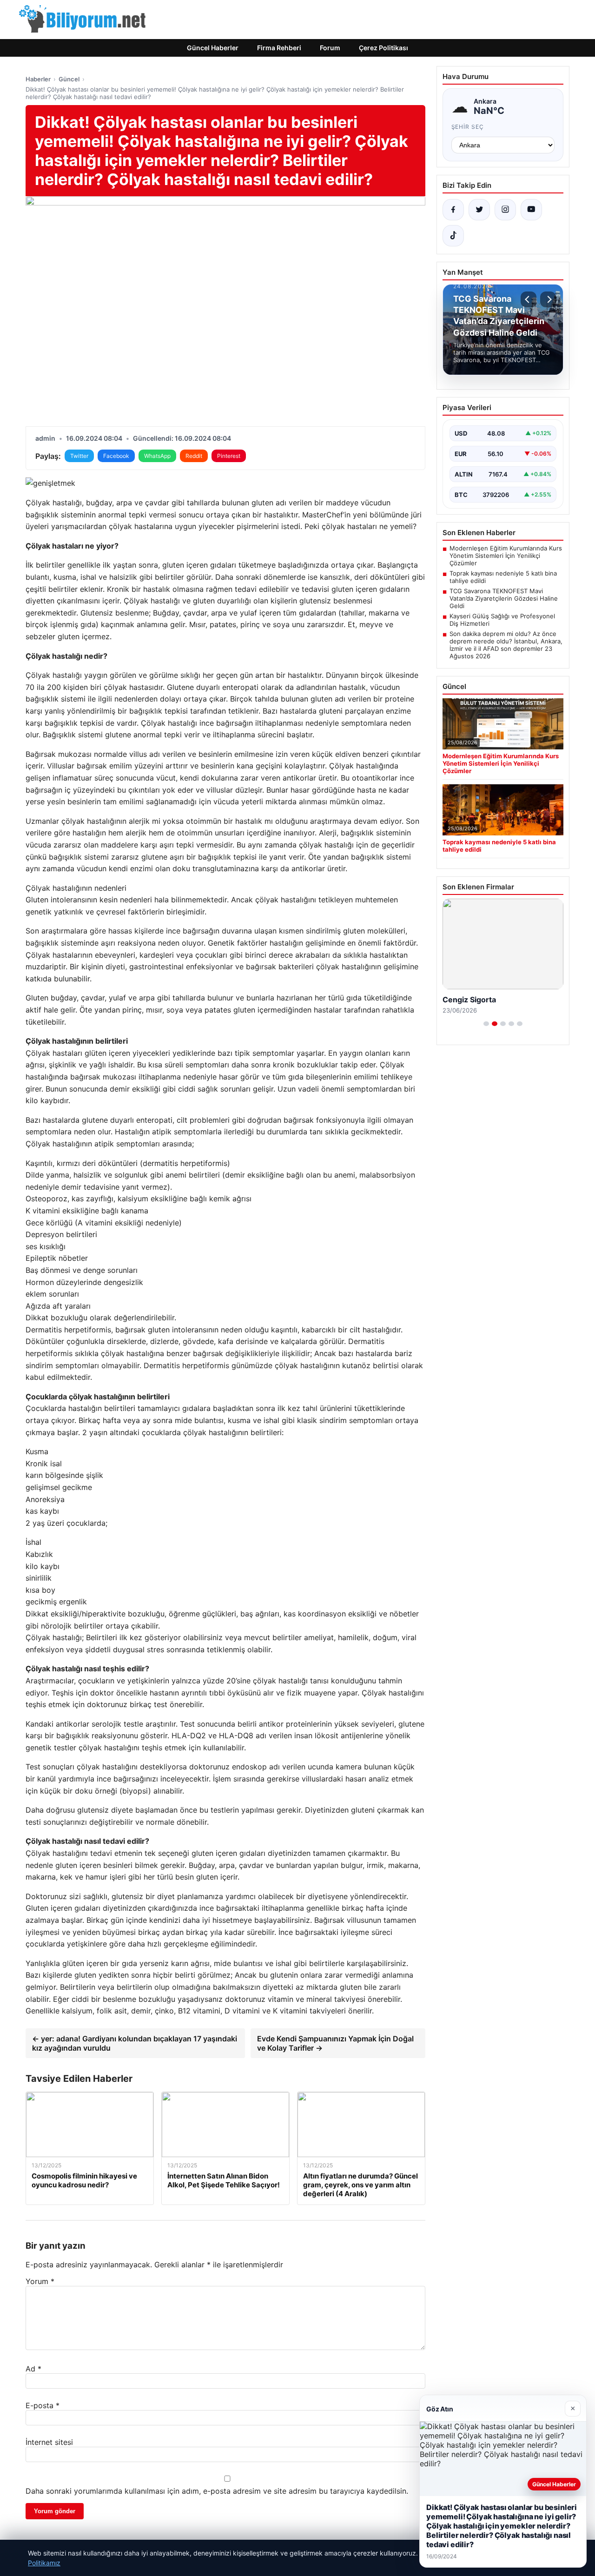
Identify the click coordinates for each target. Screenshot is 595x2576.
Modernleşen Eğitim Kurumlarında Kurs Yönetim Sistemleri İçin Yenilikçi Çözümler (506, 556)
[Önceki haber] (529, 299)
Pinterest (229, 456)
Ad (33, 2369)
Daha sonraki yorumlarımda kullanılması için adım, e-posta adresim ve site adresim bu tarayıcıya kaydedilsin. (217, 2491)
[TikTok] (453, 236)
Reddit (194, 456)
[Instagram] (505, 210)
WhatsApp (157, 456)
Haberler (38, 79)
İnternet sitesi (49, 2442)
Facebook (116, 456)
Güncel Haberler (213, 48)
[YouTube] (531, 210)
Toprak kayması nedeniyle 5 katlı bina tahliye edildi (503, 577)
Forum (330, 48)
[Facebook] (453, 210)
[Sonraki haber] (548, 299)
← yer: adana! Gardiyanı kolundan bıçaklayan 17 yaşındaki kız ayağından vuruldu (135, 2043)
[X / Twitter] (479, 210)
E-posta (43, 2405)
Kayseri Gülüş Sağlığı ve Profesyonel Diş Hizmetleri (502, 620)
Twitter (79, 456)
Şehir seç (468, 127)
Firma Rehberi (279, 48)
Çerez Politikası (383, 48)
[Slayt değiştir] (486, 1024)
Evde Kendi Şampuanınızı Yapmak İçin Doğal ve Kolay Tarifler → (335, 2043)
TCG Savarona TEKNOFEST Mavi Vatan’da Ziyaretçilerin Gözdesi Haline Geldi (504, 598)
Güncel (69, 79)
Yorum (40, 2281)
